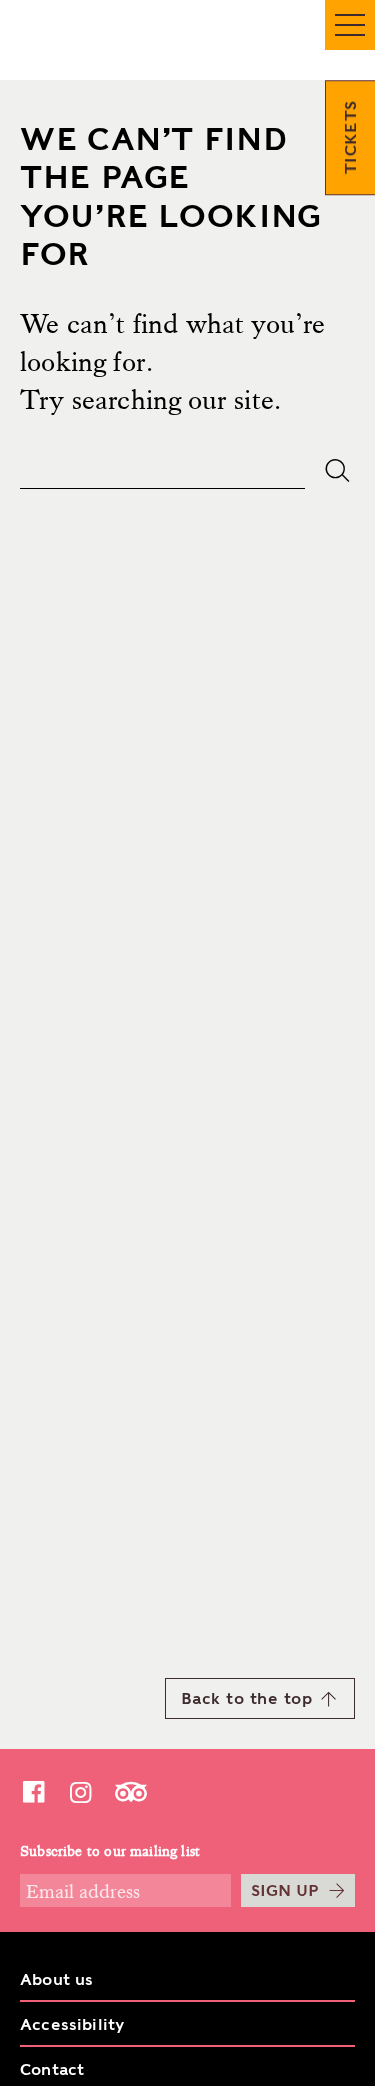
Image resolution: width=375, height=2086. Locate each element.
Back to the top (246, 1698)
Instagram (79, 1791)
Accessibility (72, 2024)
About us (56, 1979)
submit (337, 470)
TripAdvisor (130, 1791)
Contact (52, 2069)
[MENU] (350, 25)
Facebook (33, 1791)
